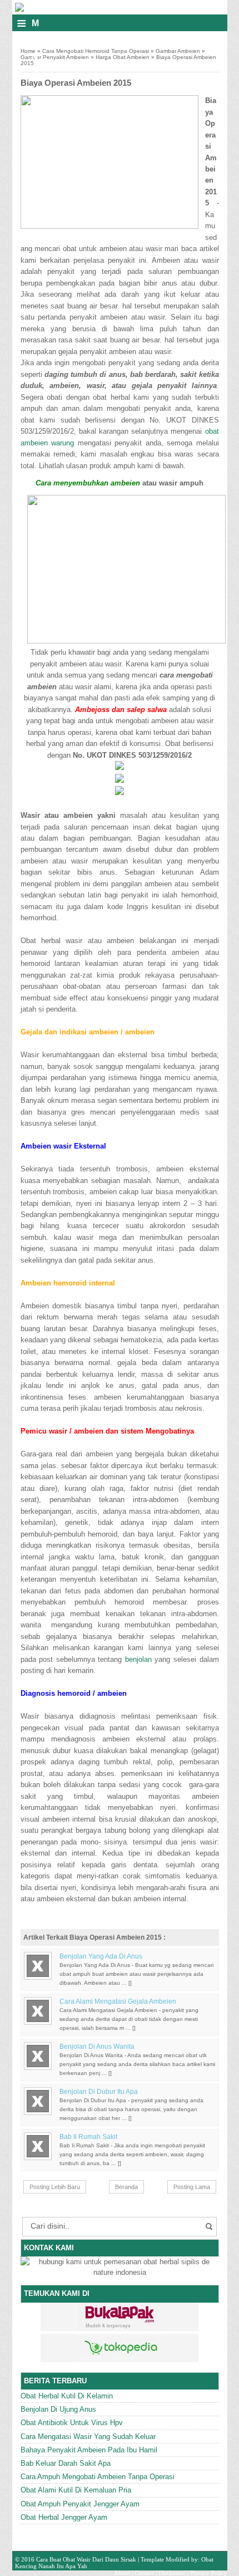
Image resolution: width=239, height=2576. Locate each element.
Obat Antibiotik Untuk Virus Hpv (72, 2423)
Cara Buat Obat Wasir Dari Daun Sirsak (86, 2559)
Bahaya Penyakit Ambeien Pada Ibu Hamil (89, 2450)
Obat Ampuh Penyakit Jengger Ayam (80, 2504)
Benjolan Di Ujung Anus (58, 2409)
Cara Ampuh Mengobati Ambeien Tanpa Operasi (98, 2477)
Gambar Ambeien (178, 51)
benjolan (138, 1659)
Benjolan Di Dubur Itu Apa (99, 2092)
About (122, 2573)
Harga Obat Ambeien (123, 57)
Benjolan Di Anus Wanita (97, 2047)
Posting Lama (192, 2187)
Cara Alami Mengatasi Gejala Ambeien (118, 2001)
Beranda (126, 2187)
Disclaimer (172, 2573)
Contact (144, 2573)
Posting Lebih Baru (55, 2187)
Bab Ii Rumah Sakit (88, 2137)
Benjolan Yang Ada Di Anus (101, 1956)
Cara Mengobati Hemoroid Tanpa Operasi (96, 51)
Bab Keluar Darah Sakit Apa (66, 2463)
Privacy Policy (209, 2573)
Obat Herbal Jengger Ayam (64, 2517)
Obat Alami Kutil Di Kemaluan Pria (76, 2490)
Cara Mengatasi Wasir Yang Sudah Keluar (88, 2437)
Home (28, 51)
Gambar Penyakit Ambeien (55, 57)
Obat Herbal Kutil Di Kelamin (67, 2396)
